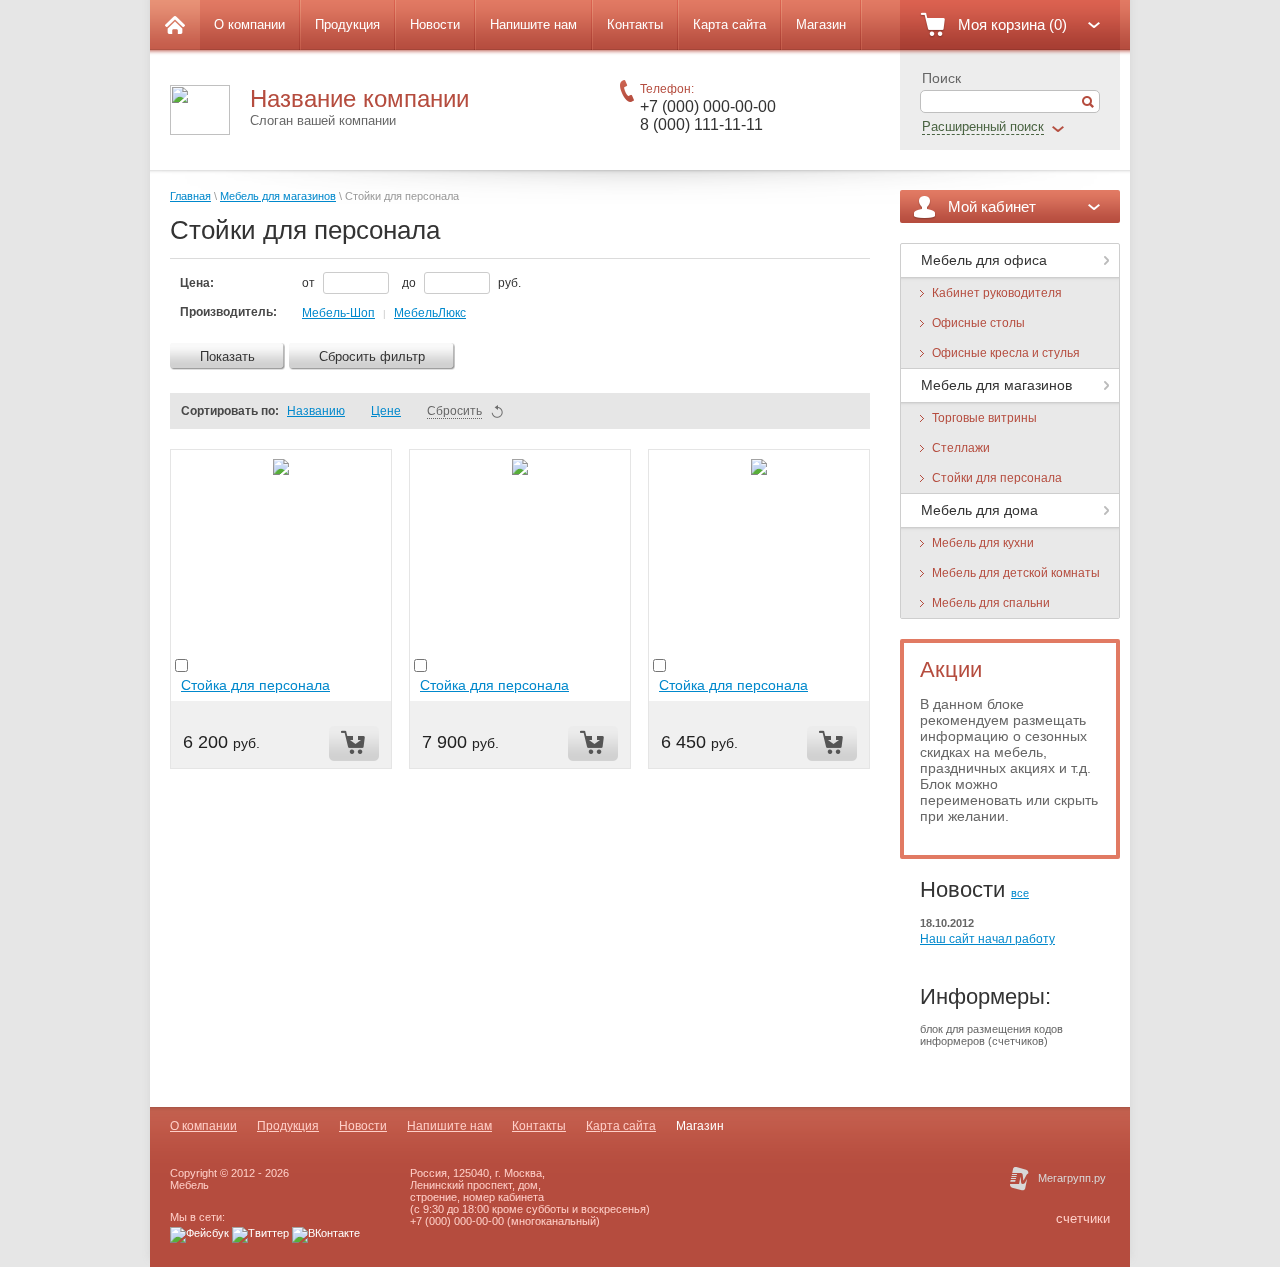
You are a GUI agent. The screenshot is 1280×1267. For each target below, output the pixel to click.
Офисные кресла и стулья (1006, 353)
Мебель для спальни (991, 603)
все (1020, 893)
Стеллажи (961, 448)
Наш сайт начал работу (987, 939)
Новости (435, 24)
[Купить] (354, 743)
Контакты (635, 24)
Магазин (821, 24)
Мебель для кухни (983, 543)
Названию (316, 411)
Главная (190, 196)
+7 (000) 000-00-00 (708, 106)
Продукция (347, 24)
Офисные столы (978, 323)
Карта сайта (729, 24)
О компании (249, 24)
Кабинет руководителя (997, 293)
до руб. (461, 283)
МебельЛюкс (430, 313)
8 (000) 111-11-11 (701, 124)
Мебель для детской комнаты (1016, 573)
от (310, 283)
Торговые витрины (984, 418)
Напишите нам (533, 24)
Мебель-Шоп (338, 313)
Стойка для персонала (255, 685)
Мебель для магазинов (278, 196)
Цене (386, 411)
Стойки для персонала (997, 478)
